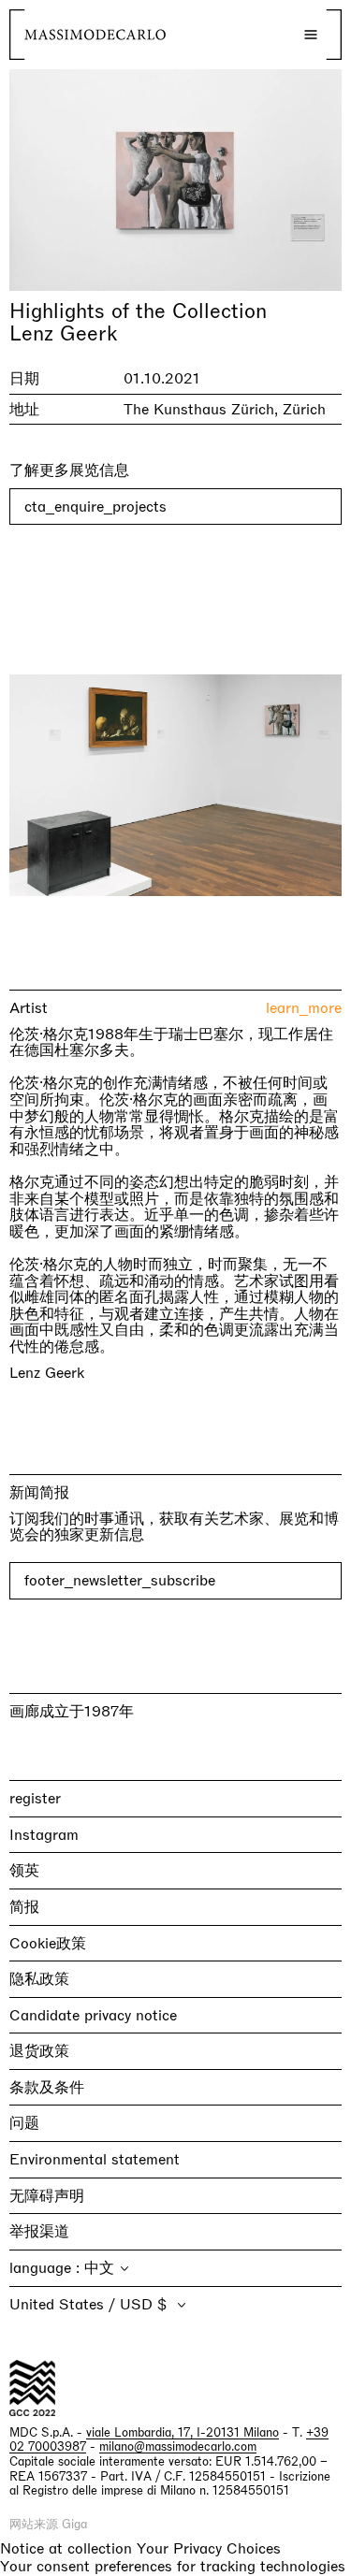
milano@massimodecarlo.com (178, 2446)
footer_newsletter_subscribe (120, 1580)
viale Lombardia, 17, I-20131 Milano (183, 2432)
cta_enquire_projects (95, 507)
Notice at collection (66, 2548)
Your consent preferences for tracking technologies (173, 2566)
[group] (175, 785)
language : (47, 2268)
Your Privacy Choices (209, 2549)
